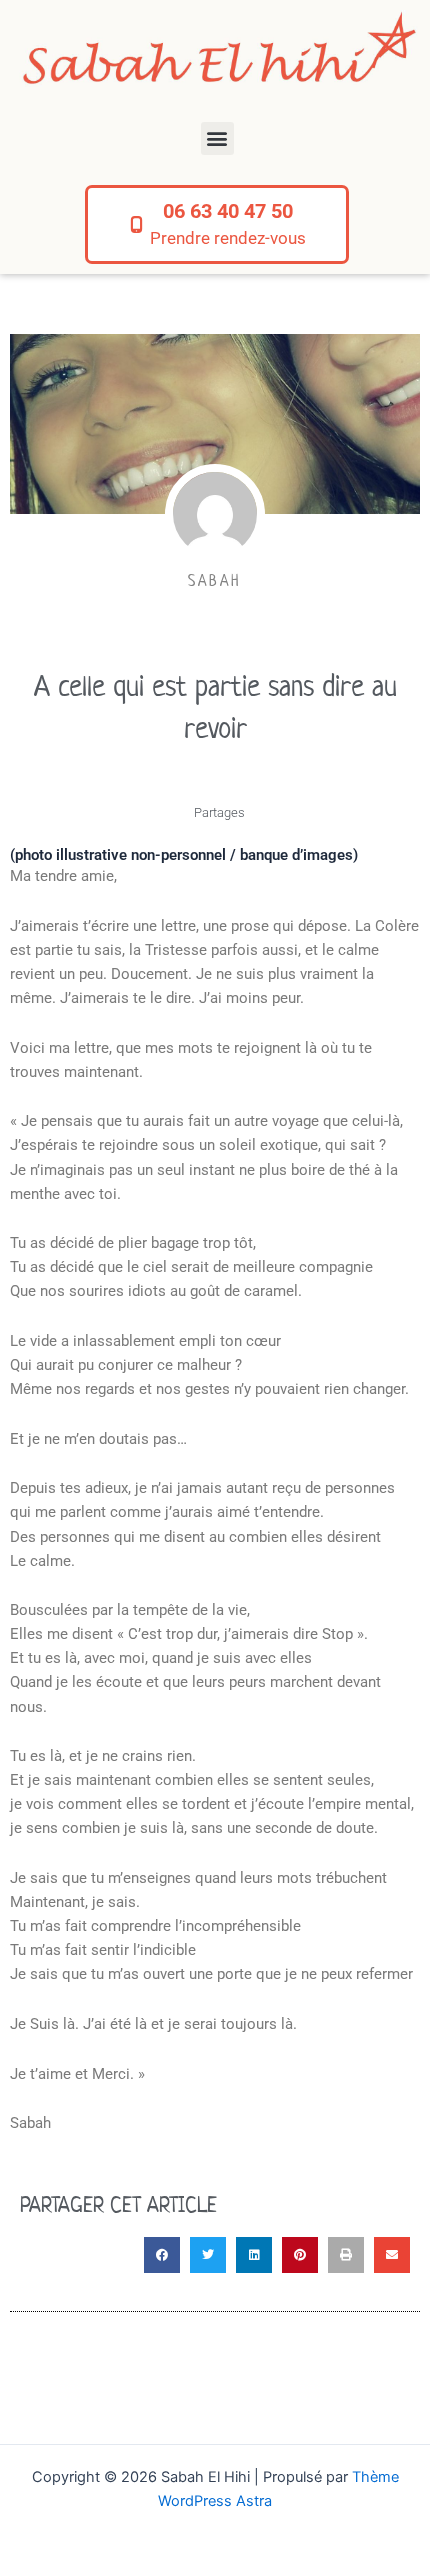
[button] (217, 138)
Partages (219, 812)
